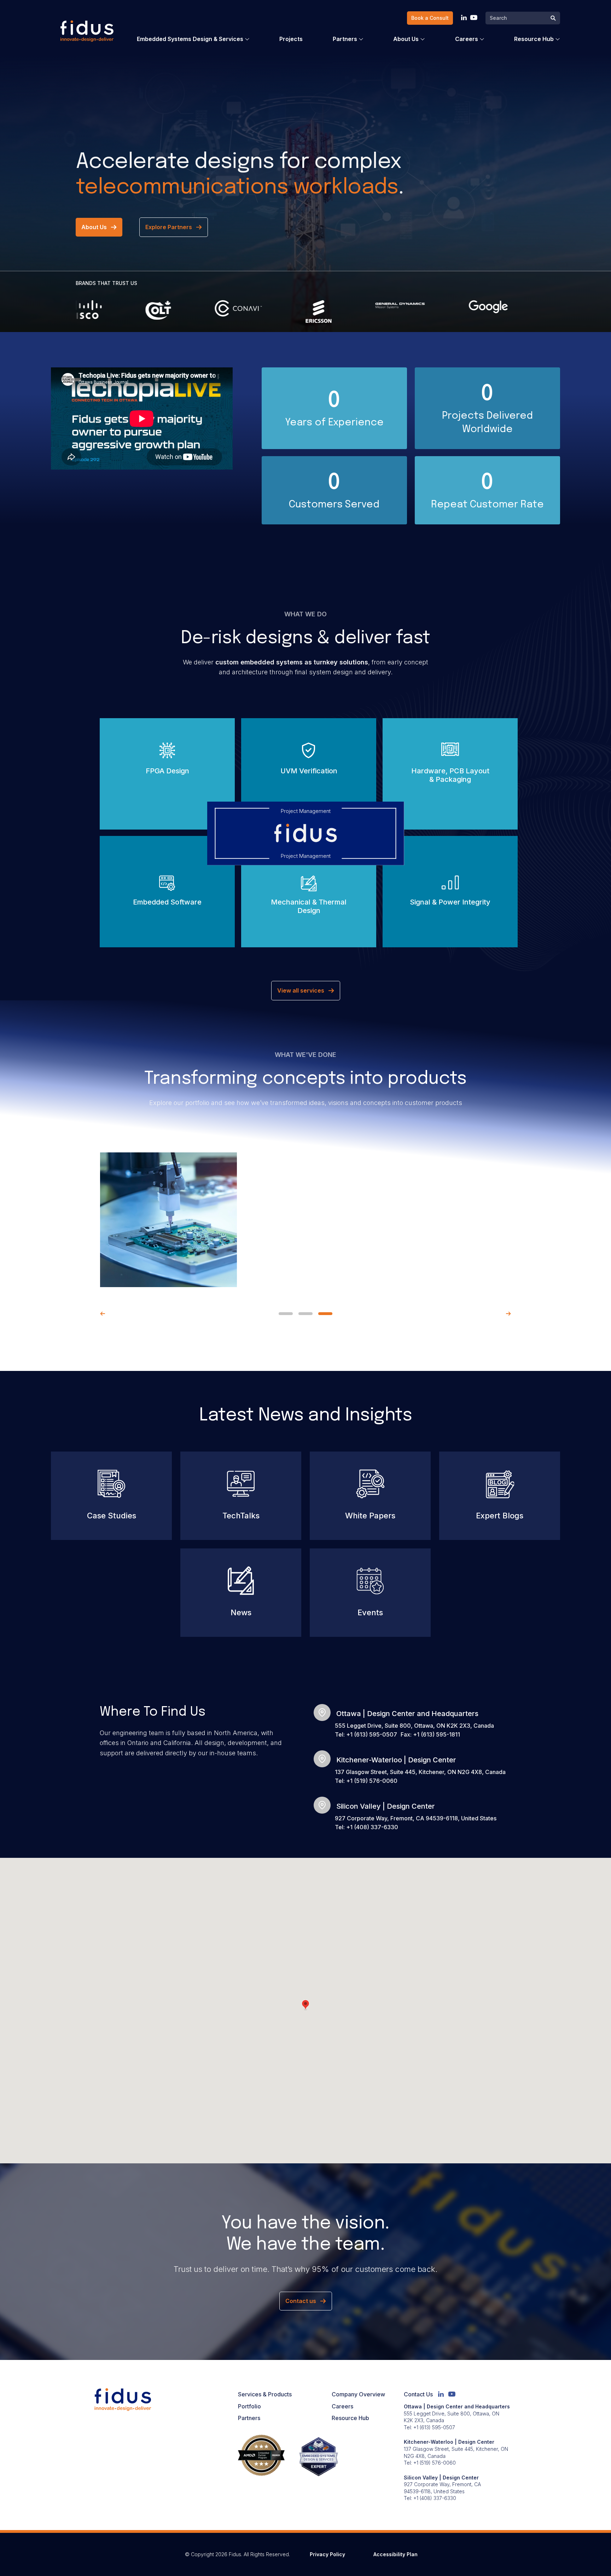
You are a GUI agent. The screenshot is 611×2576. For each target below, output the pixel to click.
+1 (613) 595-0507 (372, 1734)
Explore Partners (169, 227)
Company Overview (358, 2394)
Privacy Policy (327, 2554)
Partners (345, 39)
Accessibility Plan (395, 2554)
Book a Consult (430, 18)
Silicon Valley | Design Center (386, 1806)
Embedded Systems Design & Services (190, 39)
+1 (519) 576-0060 (372, 1781)
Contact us (301, 2301)
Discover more (162, 788)
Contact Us (418, 2394)
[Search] (553, 19)
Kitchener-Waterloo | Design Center (396, 1760)
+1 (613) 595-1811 (437, 1734)
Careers (467, 39)
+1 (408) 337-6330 (372, 1827)
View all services (301, 990)
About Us (406, 39)
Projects (291, 39)
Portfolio (249, 2406)
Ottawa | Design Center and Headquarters (407, 1714)
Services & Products (265, 2394)
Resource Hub (534, 39)
